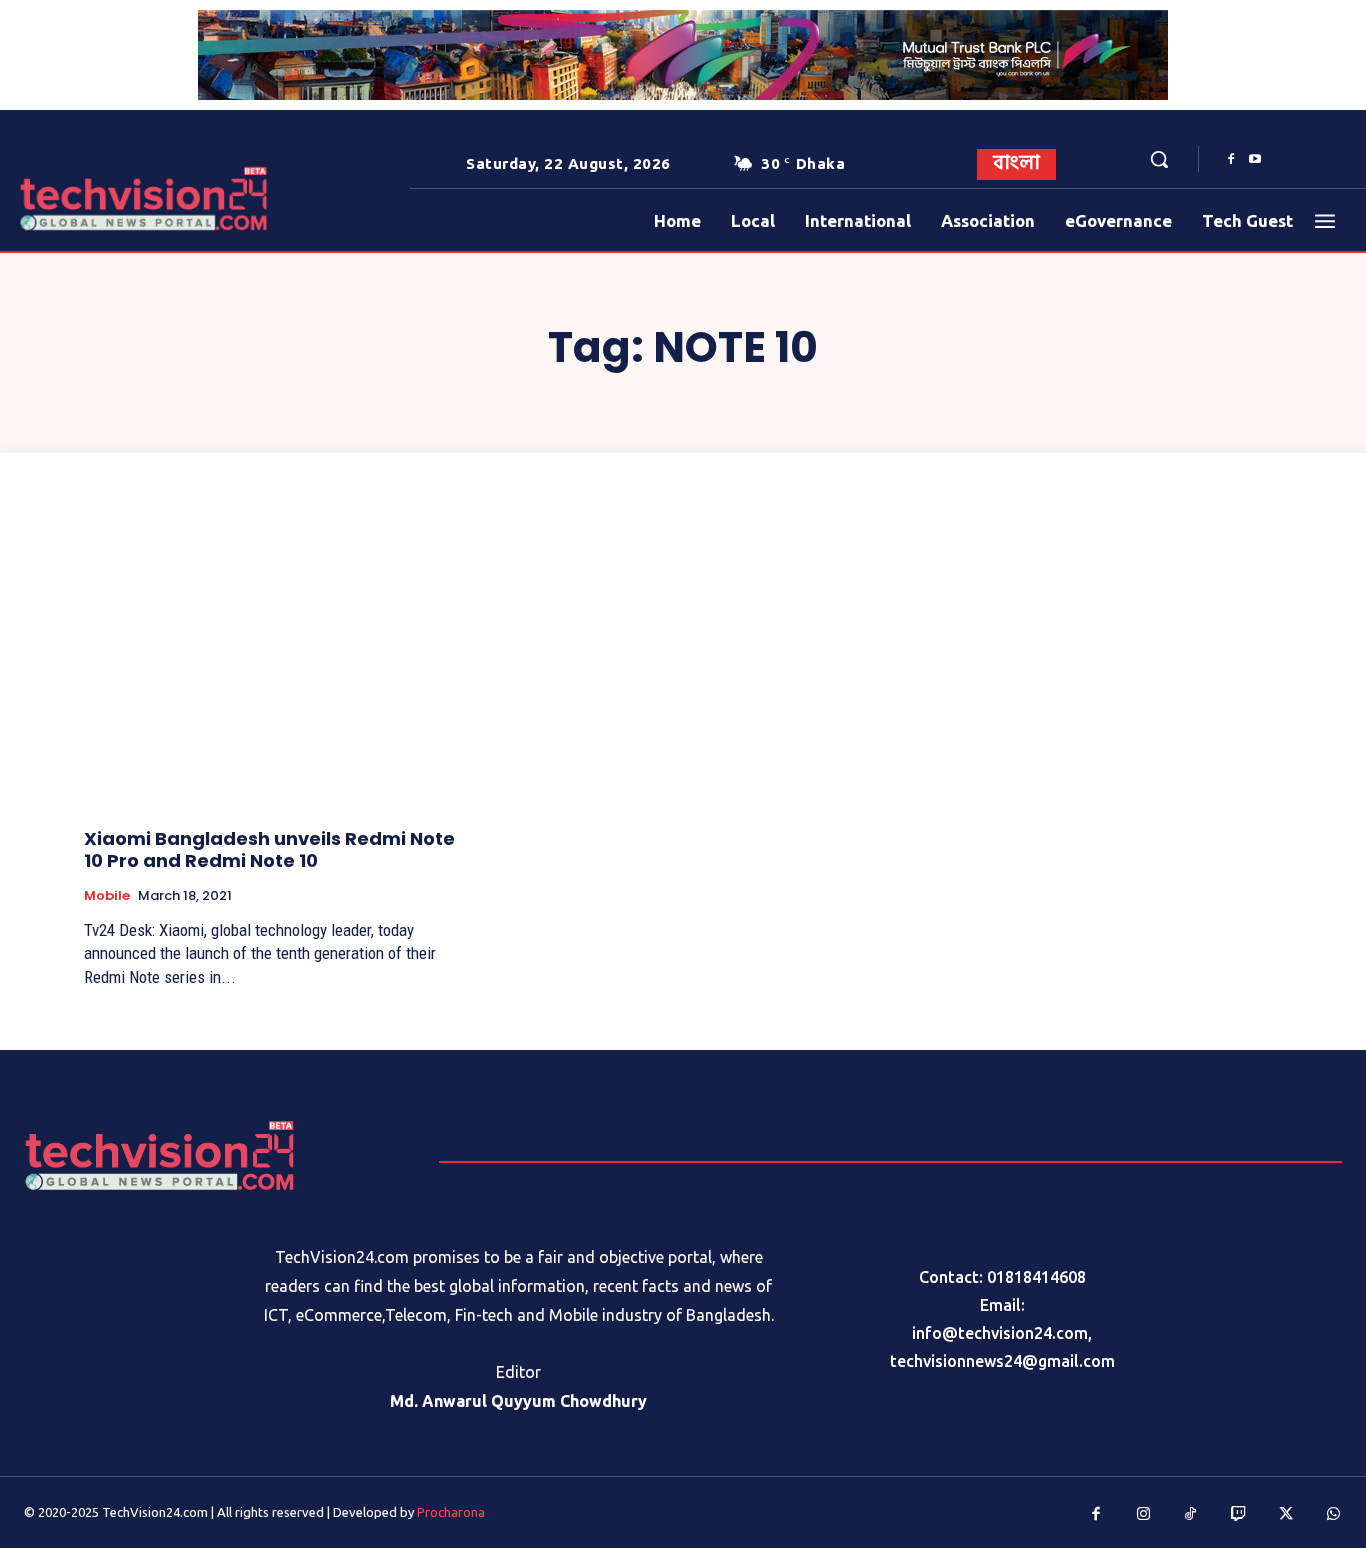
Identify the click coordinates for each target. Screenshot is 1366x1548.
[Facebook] (1231, 160)
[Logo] (76, 198)
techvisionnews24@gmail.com (1002, 1361)
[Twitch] (1239, 1515)
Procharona (451, 1512)
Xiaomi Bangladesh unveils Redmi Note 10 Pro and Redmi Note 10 (269, 849)
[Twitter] (1286, 1515)
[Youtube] (1255, 160)
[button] (1159, 159)
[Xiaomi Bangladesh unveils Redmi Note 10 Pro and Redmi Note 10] (273, 670)
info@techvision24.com (1000, 1333)
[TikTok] (1191, 1515)
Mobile (107, 896)
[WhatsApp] (1334, 1515)
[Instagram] (1144, 1515)
